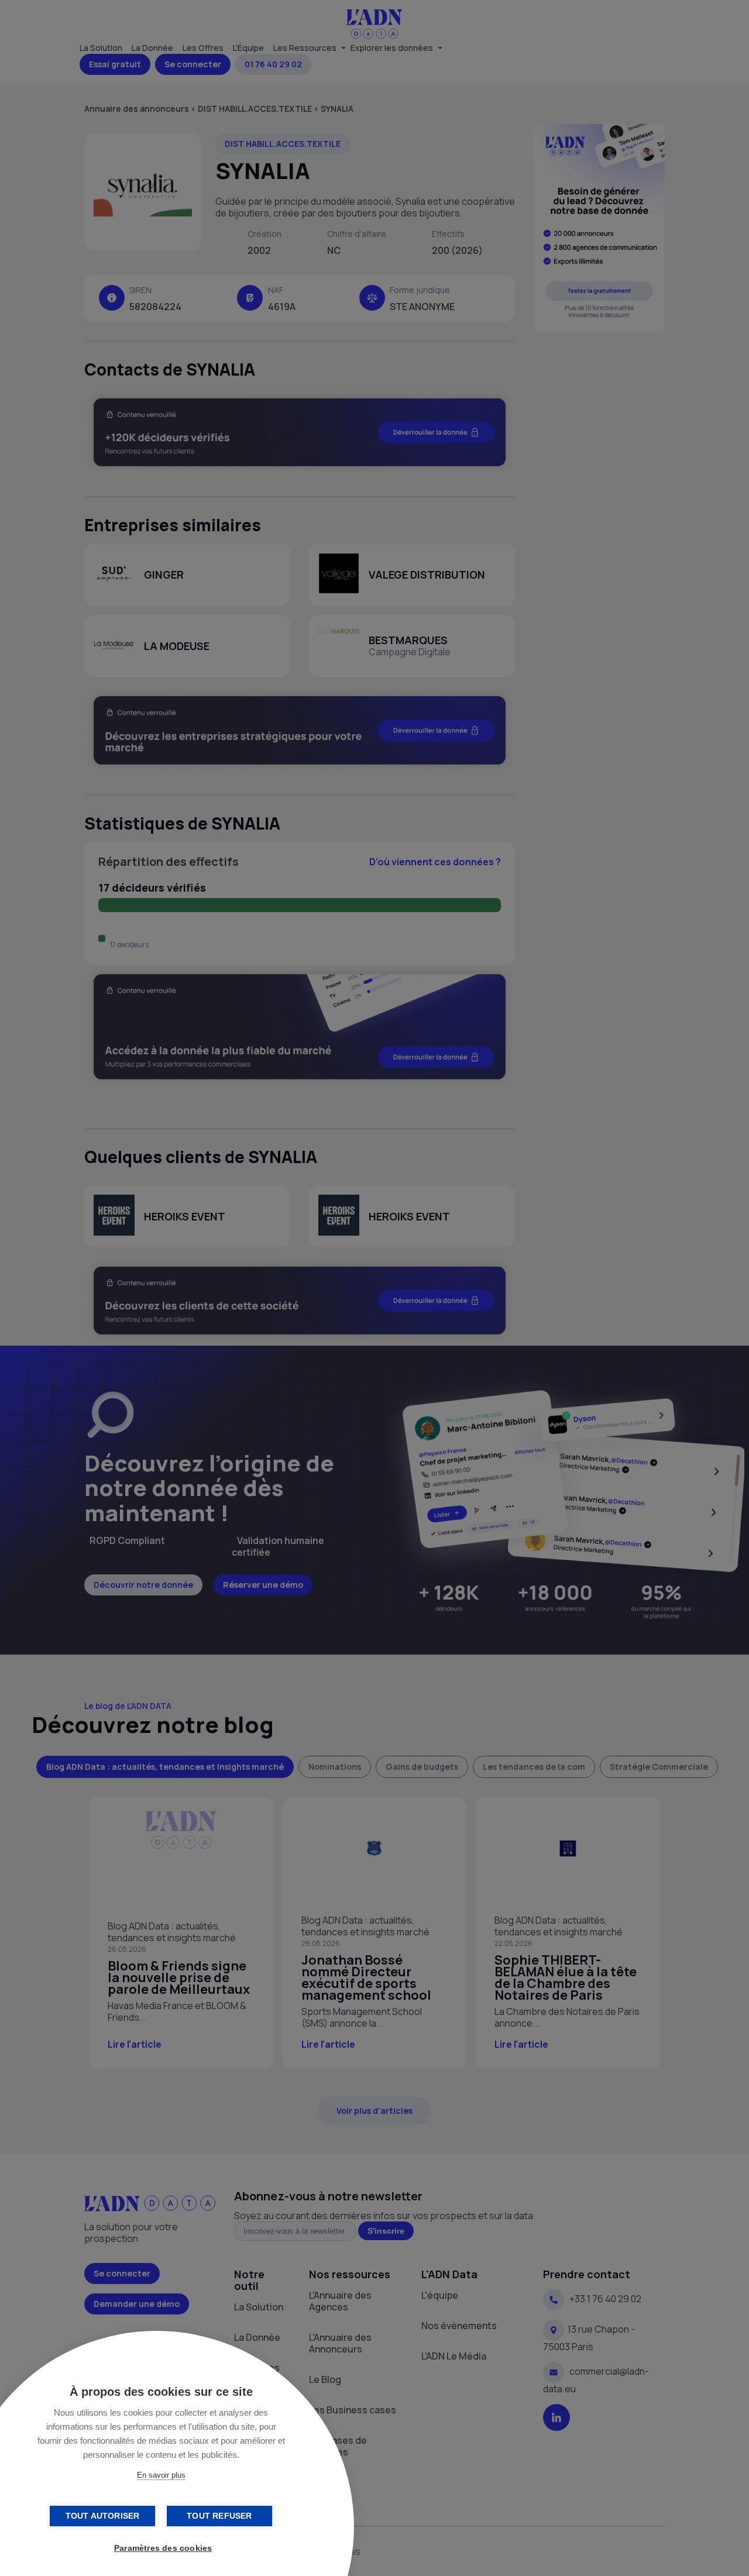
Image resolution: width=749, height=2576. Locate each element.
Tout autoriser (103, 2516)
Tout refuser (219, 2516)
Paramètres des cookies (163, 2548)
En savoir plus (161, 2475)
